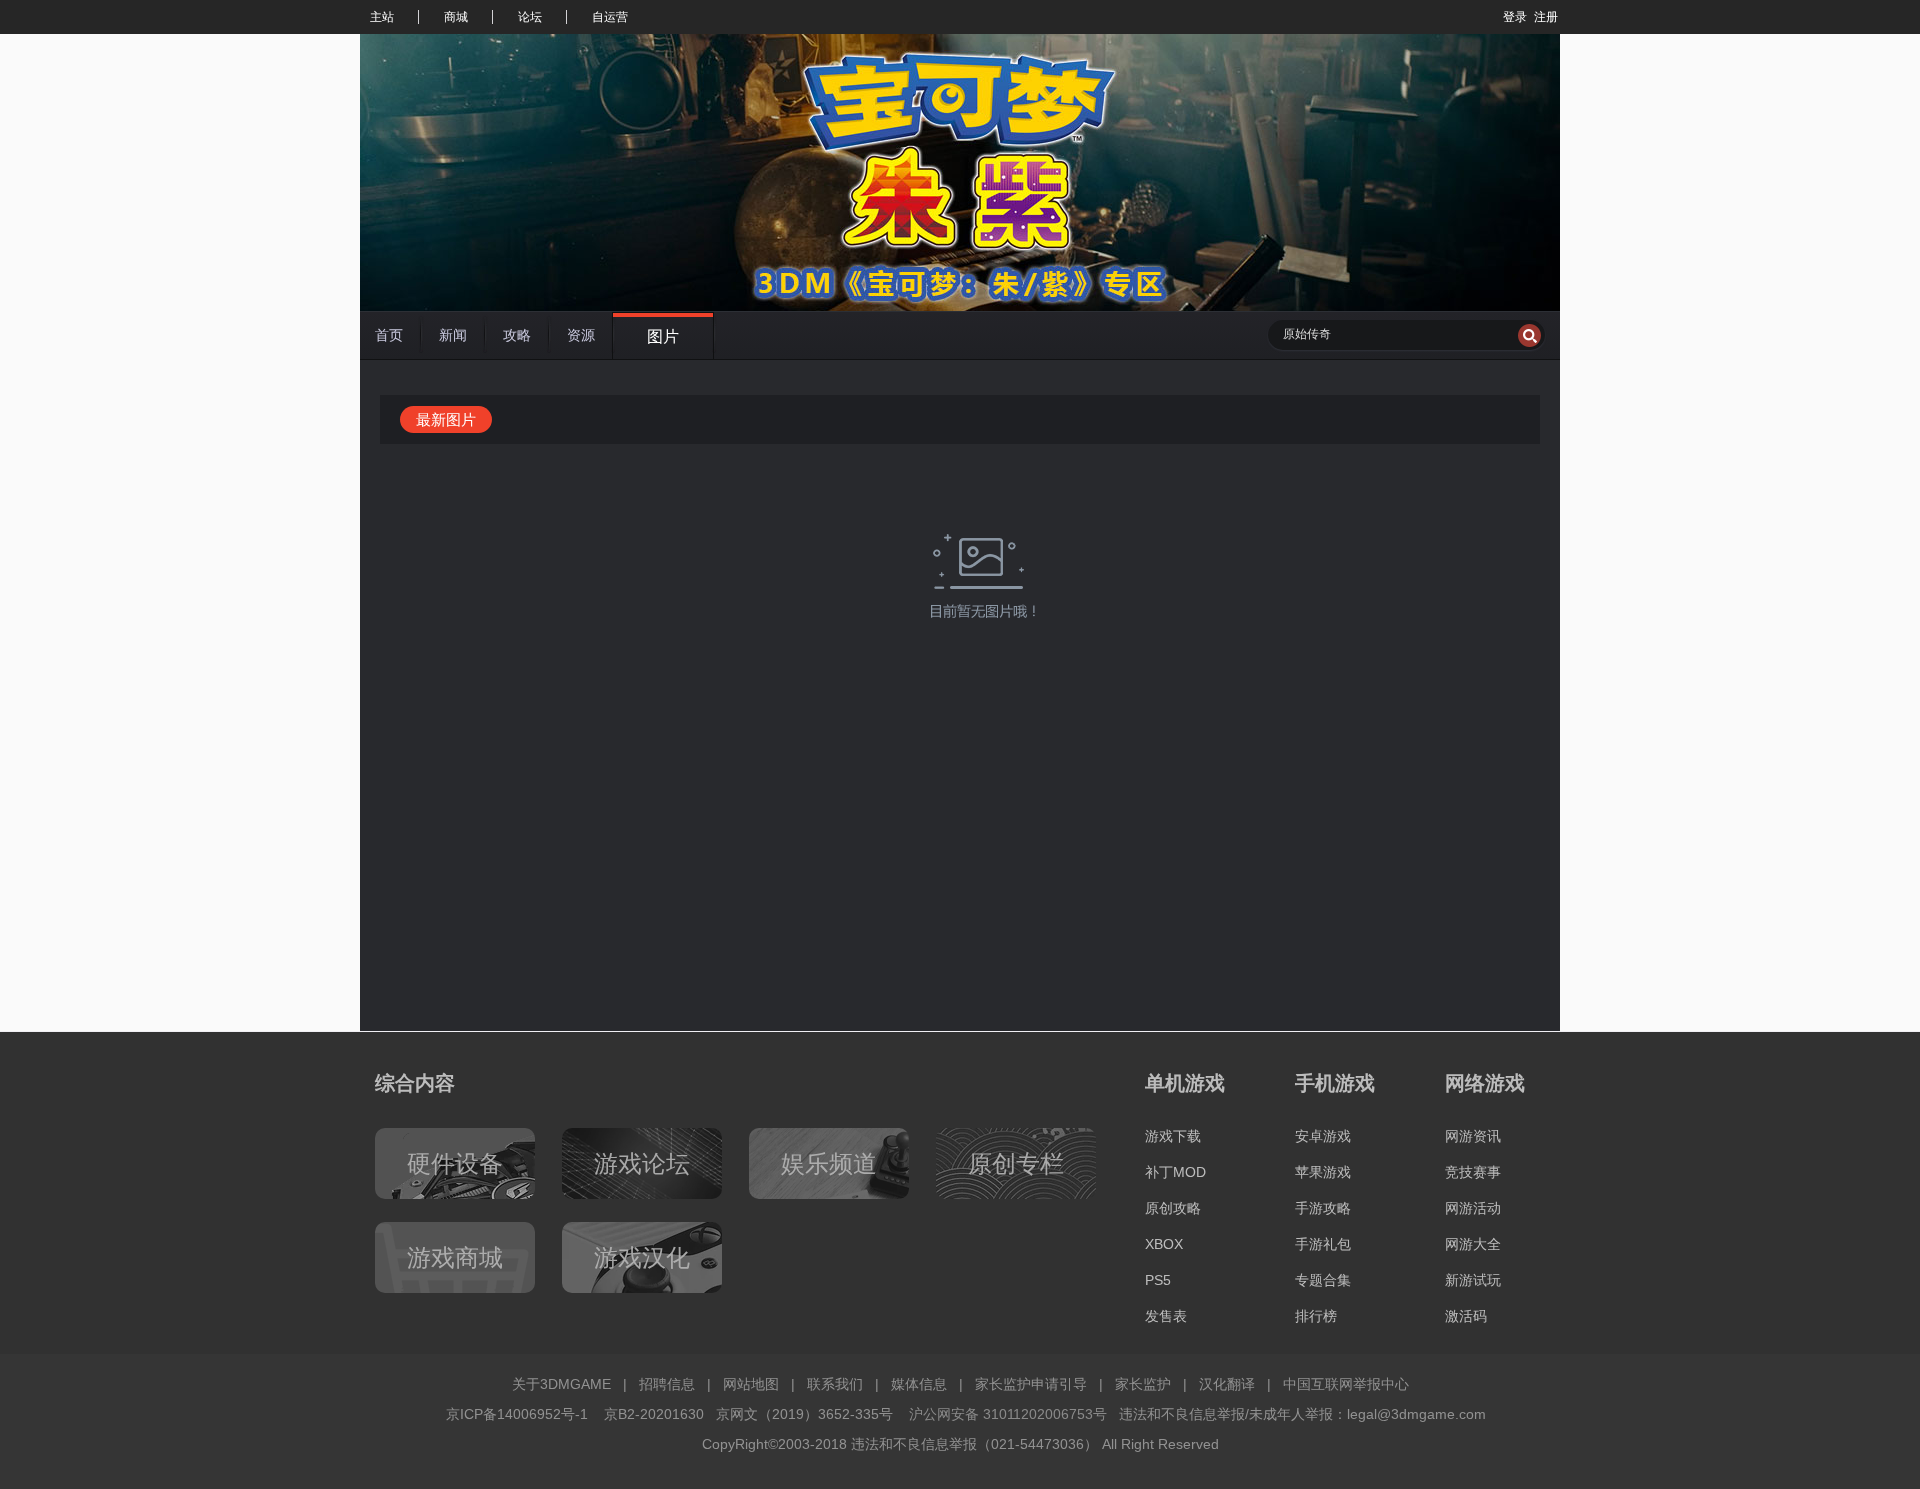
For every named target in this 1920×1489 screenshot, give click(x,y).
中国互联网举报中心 (1346, 1384)
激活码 (1466, 1316)
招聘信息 (667, 1384)
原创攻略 (1173, 1208)
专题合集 (1323, 1280)
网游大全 (1473, 1244)
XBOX (1164, 1244)
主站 (382, 17)
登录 (1515, 17)
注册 (1546, 17)
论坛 (530, 17)
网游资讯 (1473, 1136)
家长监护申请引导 (1031, 1384)
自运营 (610, 17)
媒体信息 (919, 1384)
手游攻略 (1323, 1208)
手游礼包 (1323, 1244)
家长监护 (1143, 1384)
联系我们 (835, 1384)
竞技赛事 (1473, 1172)
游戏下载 (1173, 1136)
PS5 (1158, 1280)
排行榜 (1316, 1316)
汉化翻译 (1227, 1384)
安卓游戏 (1323, 1136)
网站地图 (751, 1384)
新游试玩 (1473, 1280)
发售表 (1166, 1316)
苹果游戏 (1323, 1172)
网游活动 (1473, 1208)
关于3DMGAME (561, 1384)
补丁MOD (1175, 1172)
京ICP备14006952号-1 (517, 1414)
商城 (456, 17)
